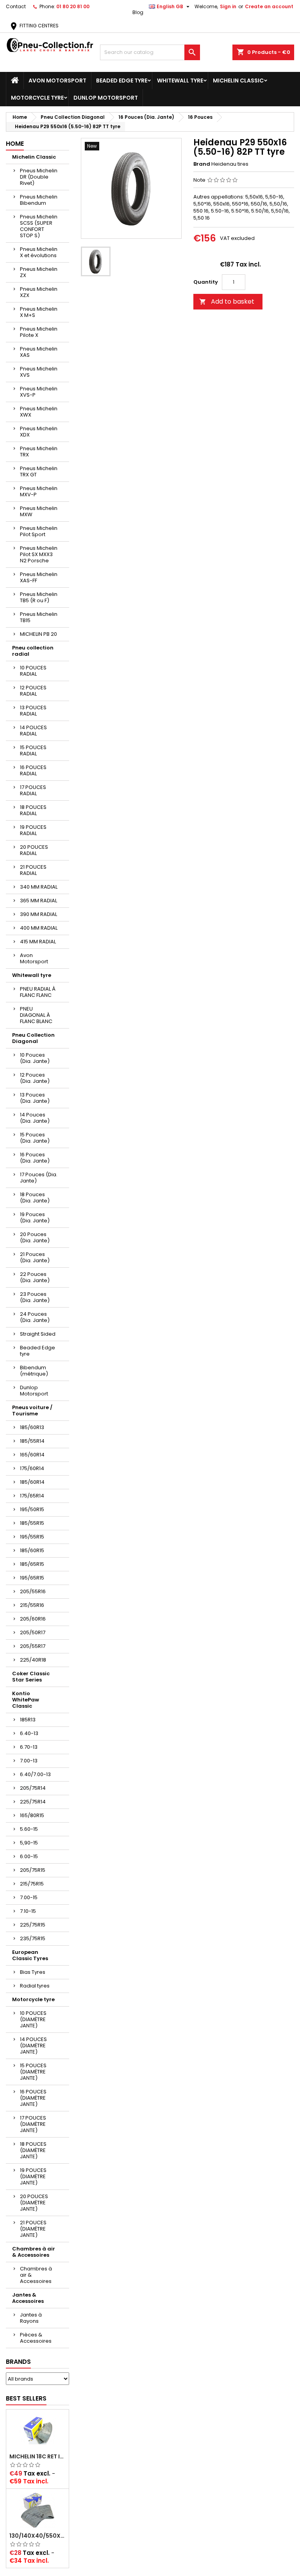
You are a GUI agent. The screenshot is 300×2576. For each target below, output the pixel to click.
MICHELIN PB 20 (38, 634)
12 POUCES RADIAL (33, 691)
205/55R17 (33, 1646)
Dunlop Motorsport (106, 98)
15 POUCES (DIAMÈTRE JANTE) (33, 2072)
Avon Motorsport (57, 80)
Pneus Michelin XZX (39, 292)
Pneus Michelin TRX (39, 452)
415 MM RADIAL (38, 942)
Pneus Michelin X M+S (39, 312)
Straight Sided (38, 1334)
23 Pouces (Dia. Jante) (35, 1297)
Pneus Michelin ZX (39, 272)
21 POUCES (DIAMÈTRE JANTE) (33, 2229)
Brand (202, 164)
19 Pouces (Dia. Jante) (35, 1217)
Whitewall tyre (180, 80)
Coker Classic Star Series (31, 1677)
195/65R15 (32, 1578)
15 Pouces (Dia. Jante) (35, 1138)
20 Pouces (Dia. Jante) (35, 1237)
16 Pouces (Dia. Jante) (35, 1158)
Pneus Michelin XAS (39, 352)
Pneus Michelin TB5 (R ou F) (39, 597)
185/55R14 (32, 1441)
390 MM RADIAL (38, 914)
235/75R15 (33, 1938)
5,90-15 (29, 1843)
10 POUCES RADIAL (33, 671)
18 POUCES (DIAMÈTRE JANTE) (33, 2150)
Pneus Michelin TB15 (39, 617)
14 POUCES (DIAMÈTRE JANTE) (33, 2046)
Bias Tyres (33, 1972)
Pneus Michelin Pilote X (39, 332)
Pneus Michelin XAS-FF (39, 577)
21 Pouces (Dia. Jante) (35, 1257)
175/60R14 (32, 1468)
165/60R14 (32, 1455)
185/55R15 (32, 1523)
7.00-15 (29, 1897)
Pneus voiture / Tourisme (32, 1411)
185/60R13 (32, 1427)
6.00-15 (29, 1856)
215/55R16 (32, 1605)
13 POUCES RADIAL (33, 711)
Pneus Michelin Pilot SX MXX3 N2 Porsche (39, 554)
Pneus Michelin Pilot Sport (39, 531)
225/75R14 (33, 1802)
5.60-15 (29, 1829)
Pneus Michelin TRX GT (39, 471)
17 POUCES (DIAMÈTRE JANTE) (33, 2124)
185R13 (28, 1720)
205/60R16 (33, 1619)
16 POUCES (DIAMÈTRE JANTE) (33, 2098)
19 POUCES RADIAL (33, 830)
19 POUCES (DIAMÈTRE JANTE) (33, 2176)
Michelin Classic (238, 80)
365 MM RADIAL (38, 901)
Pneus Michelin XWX (39, 412)
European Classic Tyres (30, 1955)
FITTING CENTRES (34, 26)
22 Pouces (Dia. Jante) (35, 1277)
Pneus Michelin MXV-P (39, 491)
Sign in (228, 6)
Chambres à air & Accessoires (34, 2252)
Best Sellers (26, 2398)
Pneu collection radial (33, 651)
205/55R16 (33, 1591)
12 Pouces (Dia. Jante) (35, 1078)
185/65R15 (32, 1564)
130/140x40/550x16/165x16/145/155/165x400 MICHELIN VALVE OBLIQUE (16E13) (37, 2536)
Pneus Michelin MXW (39, 511)
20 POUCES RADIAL (34, 850)
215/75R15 (32, 1884)
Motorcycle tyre (37, 98)
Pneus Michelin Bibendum (39, 200)
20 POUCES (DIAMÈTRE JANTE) (34, 2203)
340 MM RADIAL (39, 887)
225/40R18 (33, 1660)
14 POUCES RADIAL (33, 731)
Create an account (269, 6)
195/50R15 (32, 1509)
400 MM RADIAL (39, 928)
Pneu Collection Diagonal (33, 1038)
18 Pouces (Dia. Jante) (35, 1198)
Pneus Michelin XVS (39, 372)
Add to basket (227, 301)
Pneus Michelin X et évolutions (39, 252)
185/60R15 (32, 1550)
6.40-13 (29, 1733)
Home (15, 144)
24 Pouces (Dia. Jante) (35, 1317)
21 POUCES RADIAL (33, 870)
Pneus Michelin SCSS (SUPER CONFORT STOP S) (39, 226)
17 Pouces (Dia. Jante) (39, 1178)
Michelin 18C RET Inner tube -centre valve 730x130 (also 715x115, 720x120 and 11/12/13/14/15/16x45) (37, 2456)
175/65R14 (32, 1496)
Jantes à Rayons (31, 2318)
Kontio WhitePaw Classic (26, 1700)
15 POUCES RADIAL (33, 750)
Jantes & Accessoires (28, 2298)
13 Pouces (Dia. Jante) (35, 1098)
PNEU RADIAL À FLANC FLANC (38, 992)
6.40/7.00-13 (35, 1774)
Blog (138, 12)
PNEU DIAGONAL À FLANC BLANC (36, 1015)
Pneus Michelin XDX (39, 432)
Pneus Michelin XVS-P (39, 392)
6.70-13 (29, 1747)
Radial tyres (35, 1986)
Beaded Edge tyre (122, 80)
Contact (16, 6)
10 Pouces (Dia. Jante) (35, 1058)
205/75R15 (33, 1870)
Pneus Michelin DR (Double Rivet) (39, 177)
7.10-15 (28, 1911)
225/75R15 (33, 1925)
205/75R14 (33, 1788)
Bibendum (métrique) (34, 1371)
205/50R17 (33, 1632)
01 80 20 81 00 (73, 6)
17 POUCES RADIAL (33, 790)
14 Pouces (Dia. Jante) (35, 1118)
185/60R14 (32, 1482)
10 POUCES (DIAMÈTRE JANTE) (33, 2019)
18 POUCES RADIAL (33, 810)
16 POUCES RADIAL (33, 770)
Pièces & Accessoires (36, 2338)
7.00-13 (29, 1761)
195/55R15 (32, 1537)
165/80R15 (32, 1815)
